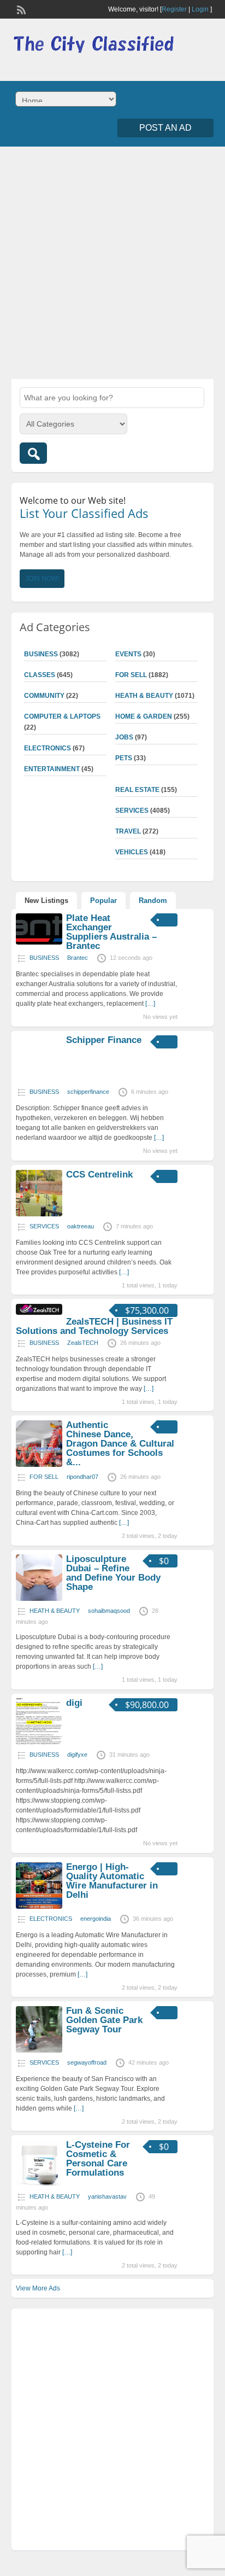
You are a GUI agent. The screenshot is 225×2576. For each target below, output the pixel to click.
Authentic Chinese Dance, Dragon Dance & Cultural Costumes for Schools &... (120, 1444)
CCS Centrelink (99, 1175)
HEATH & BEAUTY (144, 696)
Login (200, 9)
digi (74, 1703)
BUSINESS (41, 654)
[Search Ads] (33, 453)
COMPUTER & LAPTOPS (62, 716)
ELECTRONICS (48, 748)
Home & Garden (144, 716)
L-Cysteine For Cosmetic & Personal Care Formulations (98, 2159)
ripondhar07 (82, 1477)
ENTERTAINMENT (52, 769)
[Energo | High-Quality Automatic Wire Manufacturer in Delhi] (39, 1907)
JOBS (124, 737)
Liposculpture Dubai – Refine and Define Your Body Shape (113, 1573)
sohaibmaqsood (109, 1611)
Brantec (78, 958)
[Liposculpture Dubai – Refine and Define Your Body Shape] (39, 1599)
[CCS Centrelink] (39, 1214)
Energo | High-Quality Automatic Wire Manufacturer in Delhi (112, 1881)
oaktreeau (81, 1226)
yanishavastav (107, 2196)
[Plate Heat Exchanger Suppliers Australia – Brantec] (39, 942)
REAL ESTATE (137, 790)
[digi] (39, 1742)
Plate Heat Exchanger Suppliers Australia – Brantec (111, 932)
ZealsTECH (83, 1343)
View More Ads (38, 2288)
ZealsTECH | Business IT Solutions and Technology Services (94, 1326)
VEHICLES (132, 852)
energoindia (96, 1919)
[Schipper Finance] (39, 1080)
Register (174, 9)
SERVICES (132, 811)
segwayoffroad (87, 2062)
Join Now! (42, 579)
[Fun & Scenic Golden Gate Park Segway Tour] (39, 2050)
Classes (40, 675)
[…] (150, 1004)
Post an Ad (165, 128)
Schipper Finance (104, 1040)
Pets (124, 758)
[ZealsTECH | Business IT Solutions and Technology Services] (39, 1313)
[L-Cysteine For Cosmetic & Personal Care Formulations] (39, 2184)
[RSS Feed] (20, 9)
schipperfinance (88, 1092)
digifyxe (77, 1755)
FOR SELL (131, 675)
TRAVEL (128, 831)
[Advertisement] (112, 261)
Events (128, 654)
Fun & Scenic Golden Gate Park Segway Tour (104, 2020)
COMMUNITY (44, 696)
